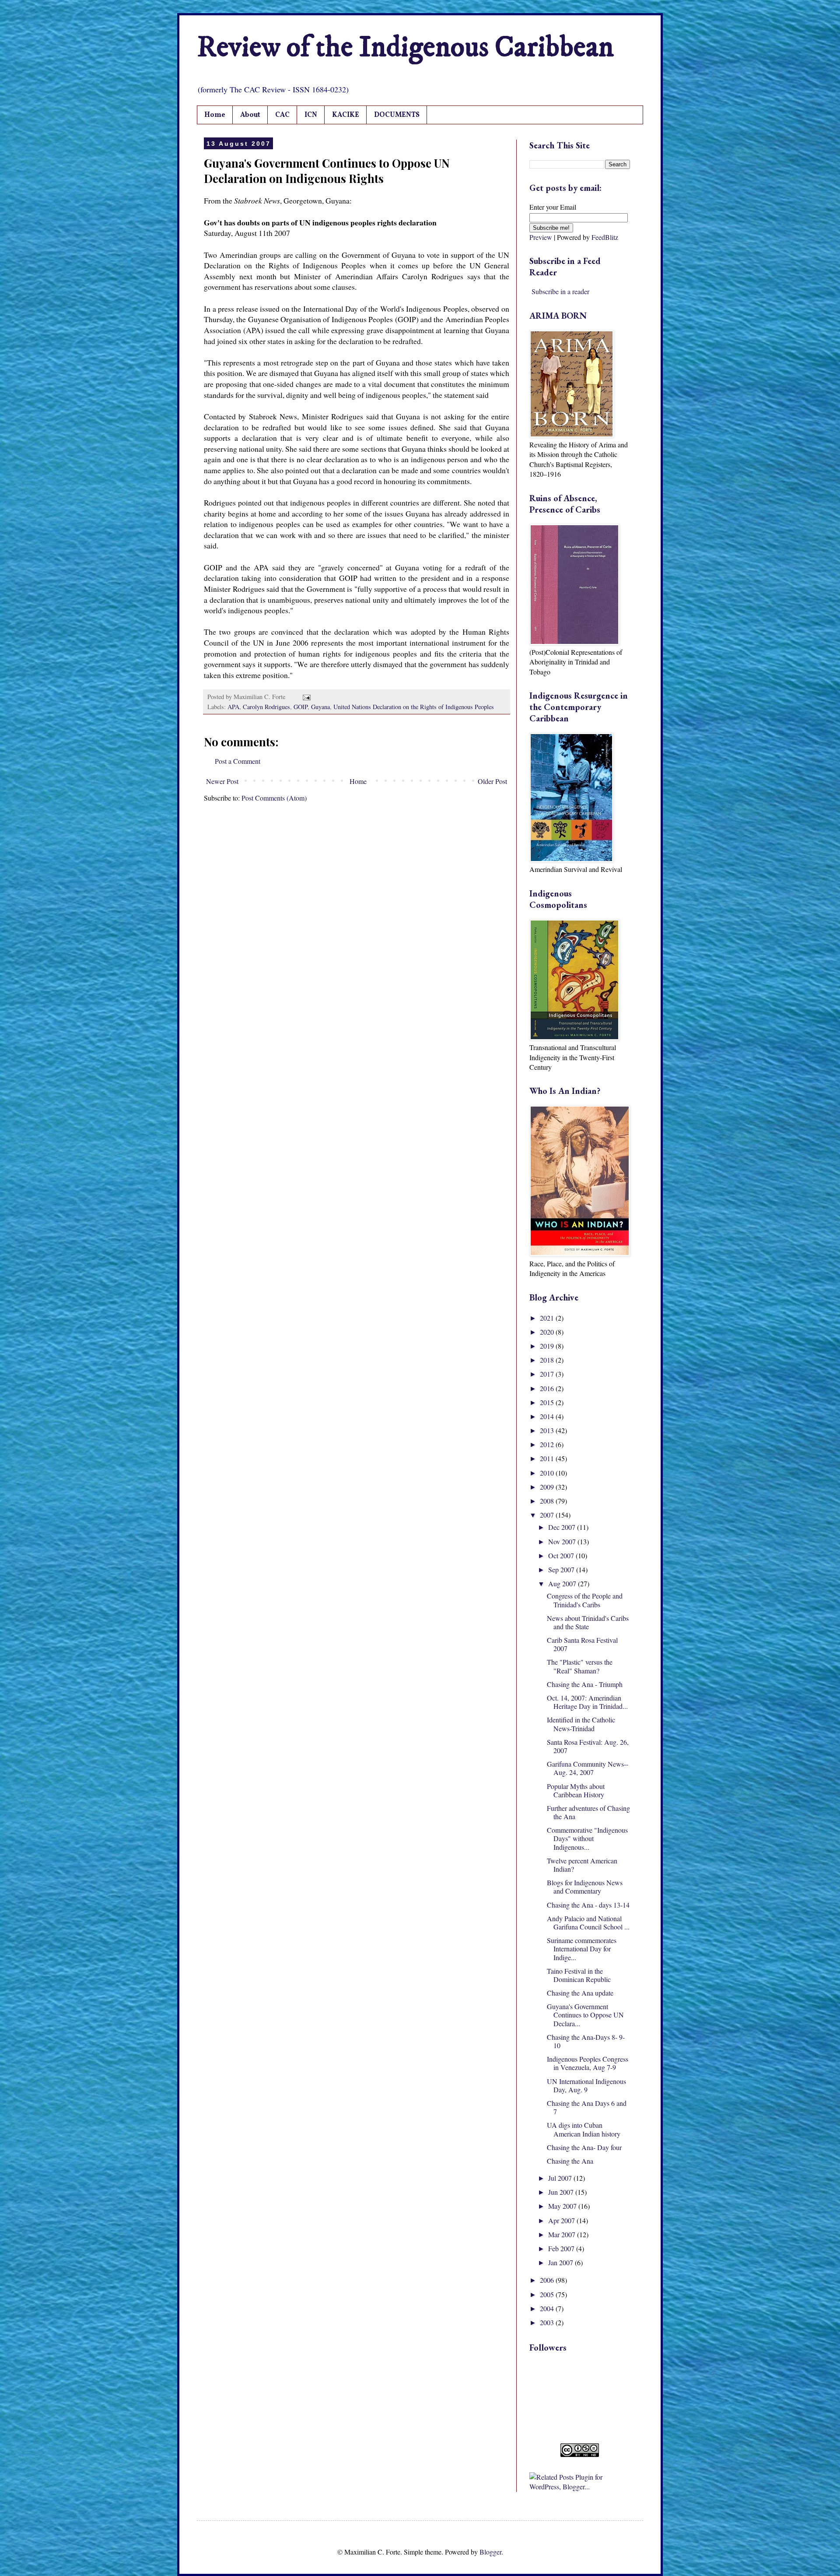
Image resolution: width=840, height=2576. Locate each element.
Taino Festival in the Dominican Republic (579, 1975)
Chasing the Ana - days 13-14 (588, 1905)
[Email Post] (305, 697)
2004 (548, 2308)
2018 (548, 1360)
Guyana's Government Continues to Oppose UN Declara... (585, 2015)
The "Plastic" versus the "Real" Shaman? (580, 1666)
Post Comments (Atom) (274, 798)
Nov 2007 (563, 1541)
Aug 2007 (563, 1583)
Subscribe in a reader (560, 291)
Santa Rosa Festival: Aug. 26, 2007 (588, 1746)
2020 (548, 1332)
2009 (548, 1487)
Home (215, 115)
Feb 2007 (562, 2248)
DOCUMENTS (397, 115)
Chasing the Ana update (580, 1993)
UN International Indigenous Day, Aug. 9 (586, 2085)
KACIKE (346, 115)
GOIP (301, 707)
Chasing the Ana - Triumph (585, 1684)
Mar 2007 (563, 2234)
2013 (548, 1430)
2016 (548, 1388)
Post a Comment (238, 761)
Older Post (492, 781)
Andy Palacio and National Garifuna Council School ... (588, 1922)
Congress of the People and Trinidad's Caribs (585, 1600)
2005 (548, 2294)
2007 (548, 1515)
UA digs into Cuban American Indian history (584, 2129)
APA (233, 707)
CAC (282, 115)
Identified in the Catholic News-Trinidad (581, 1724)
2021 (548, 1318)
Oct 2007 (562, 1555)
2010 (548, 1473)
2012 (548, 1444)
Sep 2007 (562, 1569)
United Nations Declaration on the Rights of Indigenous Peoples (414, 707)
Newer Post (222, 781)
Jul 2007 (561, 2178)
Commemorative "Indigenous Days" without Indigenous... (587, 1838)
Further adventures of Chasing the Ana (588, 1812)
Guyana (320, 707)
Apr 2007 (562, 2220)
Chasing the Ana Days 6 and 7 (587, 2107)
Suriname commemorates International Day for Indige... (582, 1949)
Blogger (490, 2552)
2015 (548, 1402)
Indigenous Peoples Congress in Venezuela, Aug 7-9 (588, 2063)
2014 (548, 1416)
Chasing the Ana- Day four (584, 2147)
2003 (548, 2322)
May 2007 (563, 2206)
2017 (548, 1374)
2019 (548, 1346)
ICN (311, 115)
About (250, 115)
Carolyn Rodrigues (266, 707)
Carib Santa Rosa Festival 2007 (582, 1644)
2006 (548, 2280)
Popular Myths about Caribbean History (576, 1790)
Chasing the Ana (570, 2161)
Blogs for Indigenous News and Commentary (585, 1887)
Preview (541, 237)
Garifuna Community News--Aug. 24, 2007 (588, 1768)
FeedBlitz (605, 237)
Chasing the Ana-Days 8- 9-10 (586, 2041)
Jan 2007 (562, 2262)
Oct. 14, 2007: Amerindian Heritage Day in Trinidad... (587, 1702)
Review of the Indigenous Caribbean (405, 48)
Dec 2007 (563, 1527)
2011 (548, 1458)
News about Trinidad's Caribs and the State (588, 1622)
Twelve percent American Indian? (582, 1865)
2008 (548, 1501)
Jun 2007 (562, 2192)
